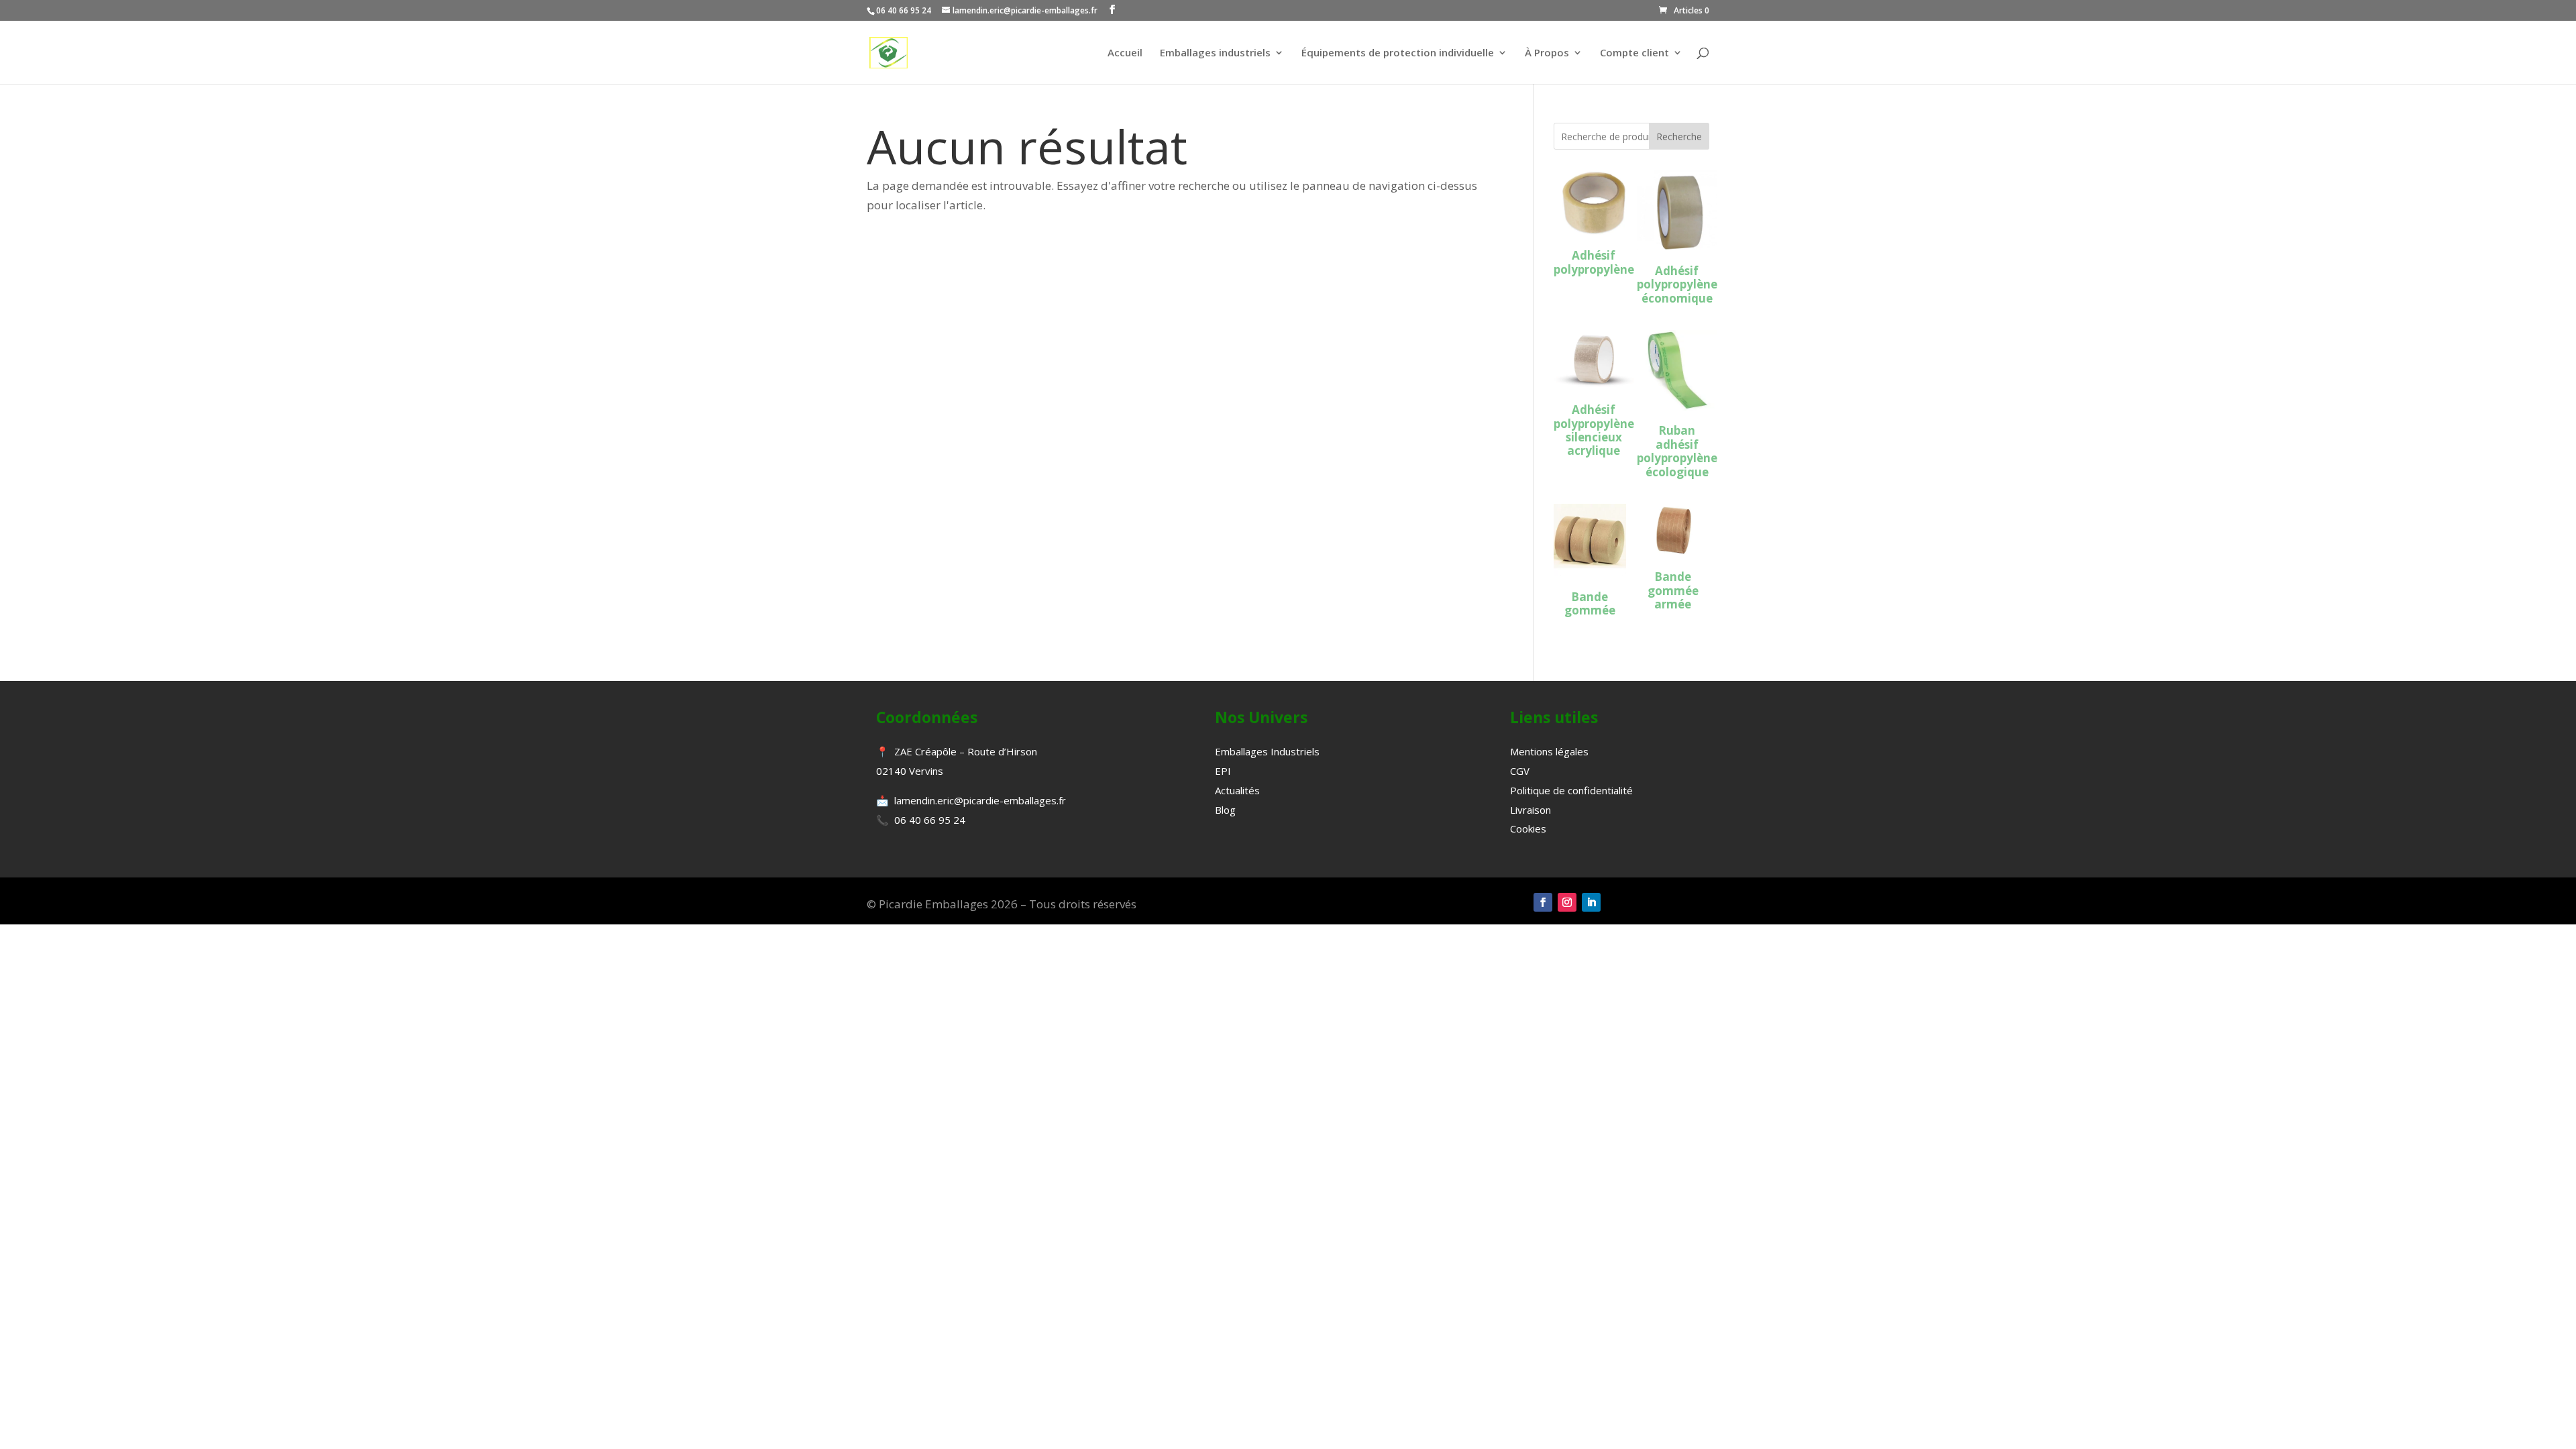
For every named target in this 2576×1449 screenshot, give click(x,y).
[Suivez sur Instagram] (1567, 902)
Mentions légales (1549, 751)
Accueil (1125, 53)
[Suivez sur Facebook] (1543, 902)
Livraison (1531, 810)
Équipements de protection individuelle (1398, 53)
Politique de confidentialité (1571, 790)
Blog (1225, 810)
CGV (1520, 771)
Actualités (1237, 790)
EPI (1223, 771)
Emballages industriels (1215, 53)
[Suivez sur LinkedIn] (1591, 902)
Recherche (1679, 137)
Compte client (1634, 53)
